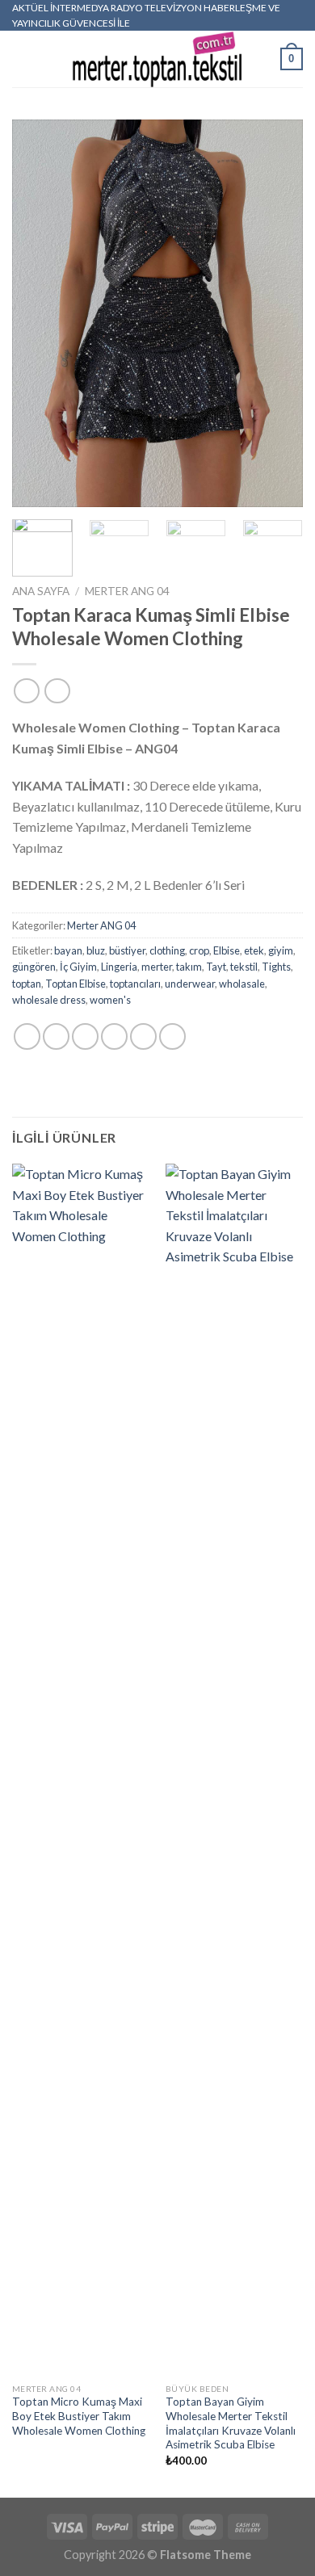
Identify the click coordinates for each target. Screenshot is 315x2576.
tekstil (244, 967)
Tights (276, 967)
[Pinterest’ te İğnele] (143, 1036)
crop (199, 950)
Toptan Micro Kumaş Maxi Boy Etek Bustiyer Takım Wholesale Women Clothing (79, 2416)
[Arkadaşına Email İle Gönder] (114, 1036)
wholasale (242, 984)
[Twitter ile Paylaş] (85, 1036)
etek (254, 950)
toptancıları (135, 984)
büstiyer (127, 950)
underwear (190, 984)
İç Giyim (78, 967)
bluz (96, 950)
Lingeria (119, 967)
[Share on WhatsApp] (27, 1036)
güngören (34, 967)
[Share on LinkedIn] (172, 1036)
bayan (68, 950)
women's (110, 1000)
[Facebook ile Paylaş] (56, 1036)
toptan (27, 984)
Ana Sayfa (41, 591)
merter (157, 967)
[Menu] (22, 59)
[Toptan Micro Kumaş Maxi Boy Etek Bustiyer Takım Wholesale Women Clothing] (81, 1769)
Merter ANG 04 (127, 591)
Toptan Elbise (76, 984)
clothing (167, 950)
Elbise (227, 950)
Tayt (216, 967)
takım (189, 967)
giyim (281, 950)
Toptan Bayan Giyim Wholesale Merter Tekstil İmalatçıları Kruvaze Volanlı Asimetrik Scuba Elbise (231, 2423)
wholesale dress (49, 1000)
